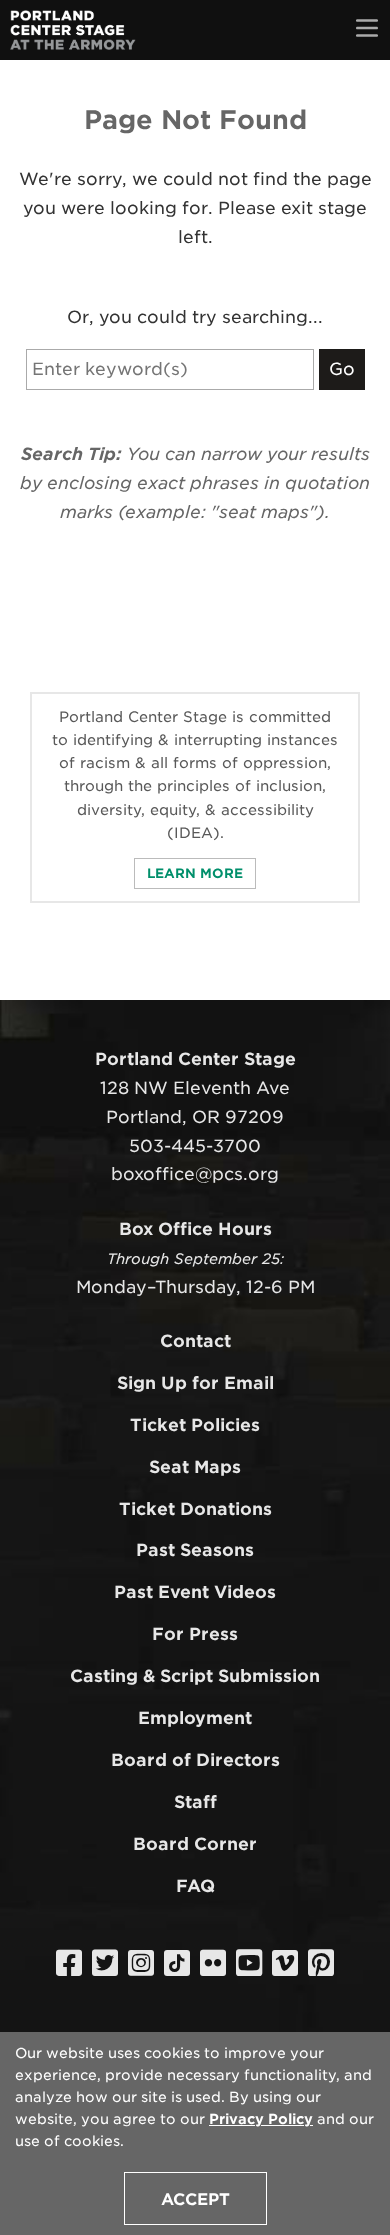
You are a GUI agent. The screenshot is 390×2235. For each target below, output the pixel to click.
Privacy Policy (261, 2119)
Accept (195, 2199)
